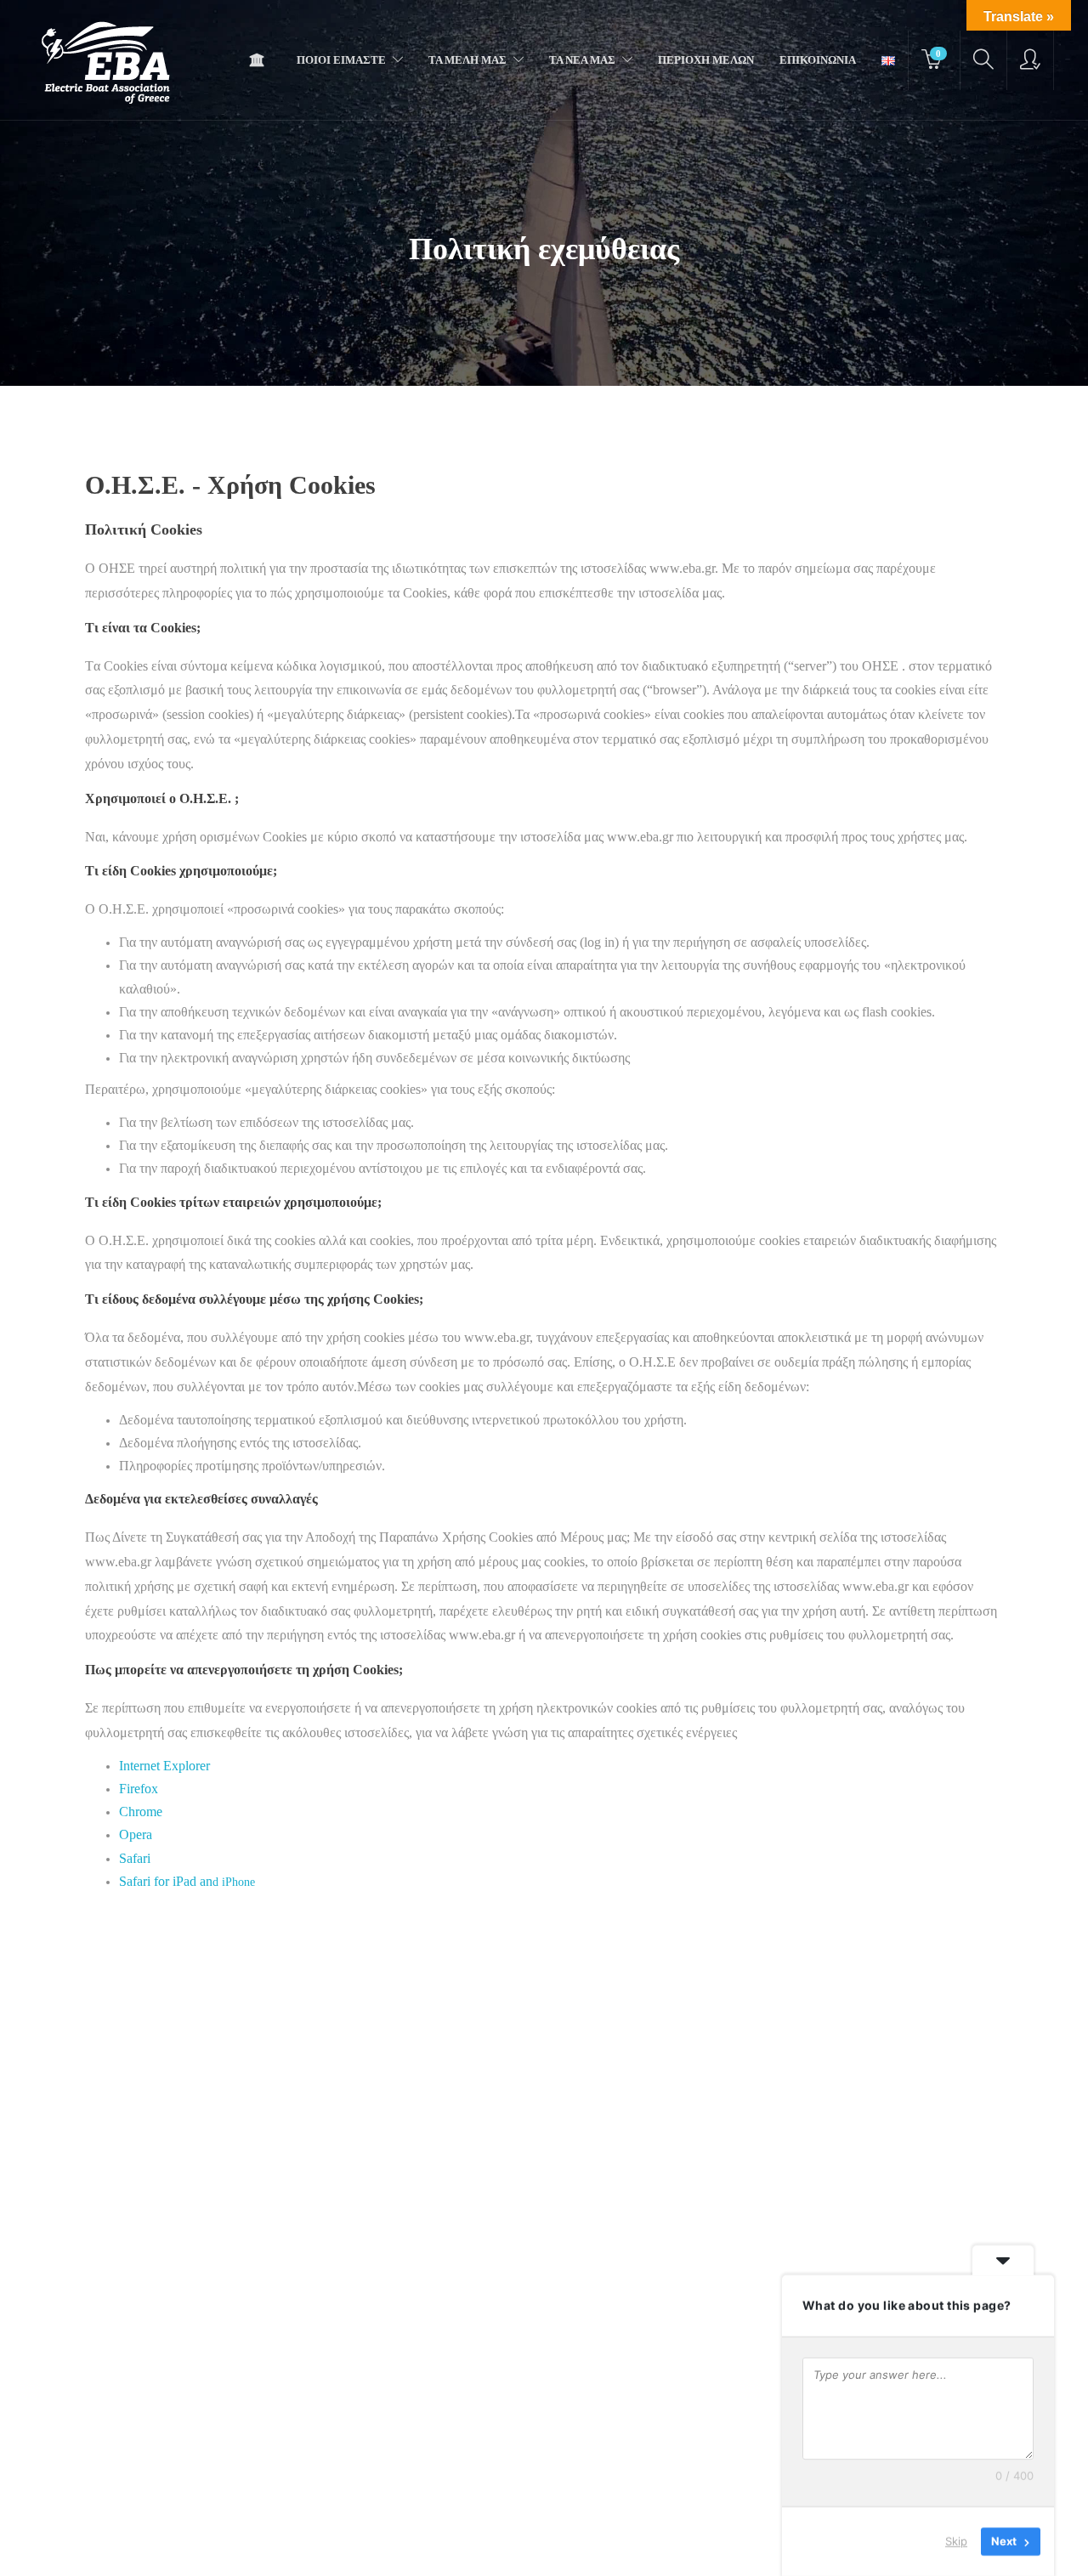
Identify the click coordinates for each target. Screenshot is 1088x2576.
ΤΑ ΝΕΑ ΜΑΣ (582, 60)
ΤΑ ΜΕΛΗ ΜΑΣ (467, 60)
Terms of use (448, 2546)
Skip (956, 2541)
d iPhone (187, 1882)
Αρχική (261, 60)
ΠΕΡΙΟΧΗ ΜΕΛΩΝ (706, 60)
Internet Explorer (164, 1766)
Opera (136, 1834)
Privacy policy (530, 2546)
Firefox (139, 1789)
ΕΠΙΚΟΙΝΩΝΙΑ (818, 60)
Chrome (141, 1812)
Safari (135, 1858)
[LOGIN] (1030, 60)
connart (718, 2547)
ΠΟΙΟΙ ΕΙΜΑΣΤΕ (341, 60)
